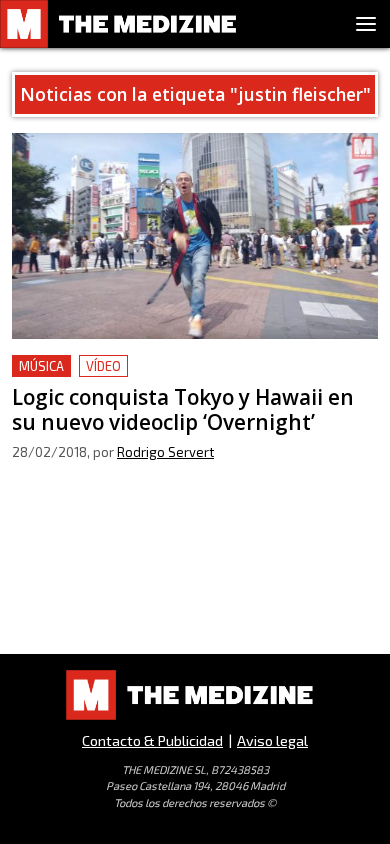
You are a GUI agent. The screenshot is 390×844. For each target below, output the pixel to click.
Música (41, 366)
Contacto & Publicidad (152, 740)
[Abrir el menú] (366, 24)
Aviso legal (272, 740)
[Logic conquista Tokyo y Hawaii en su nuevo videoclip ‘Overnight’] (195, 236)
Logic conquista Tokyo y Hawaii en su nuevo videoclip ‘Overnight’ (167, 378)
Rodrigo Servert (165, 452)
